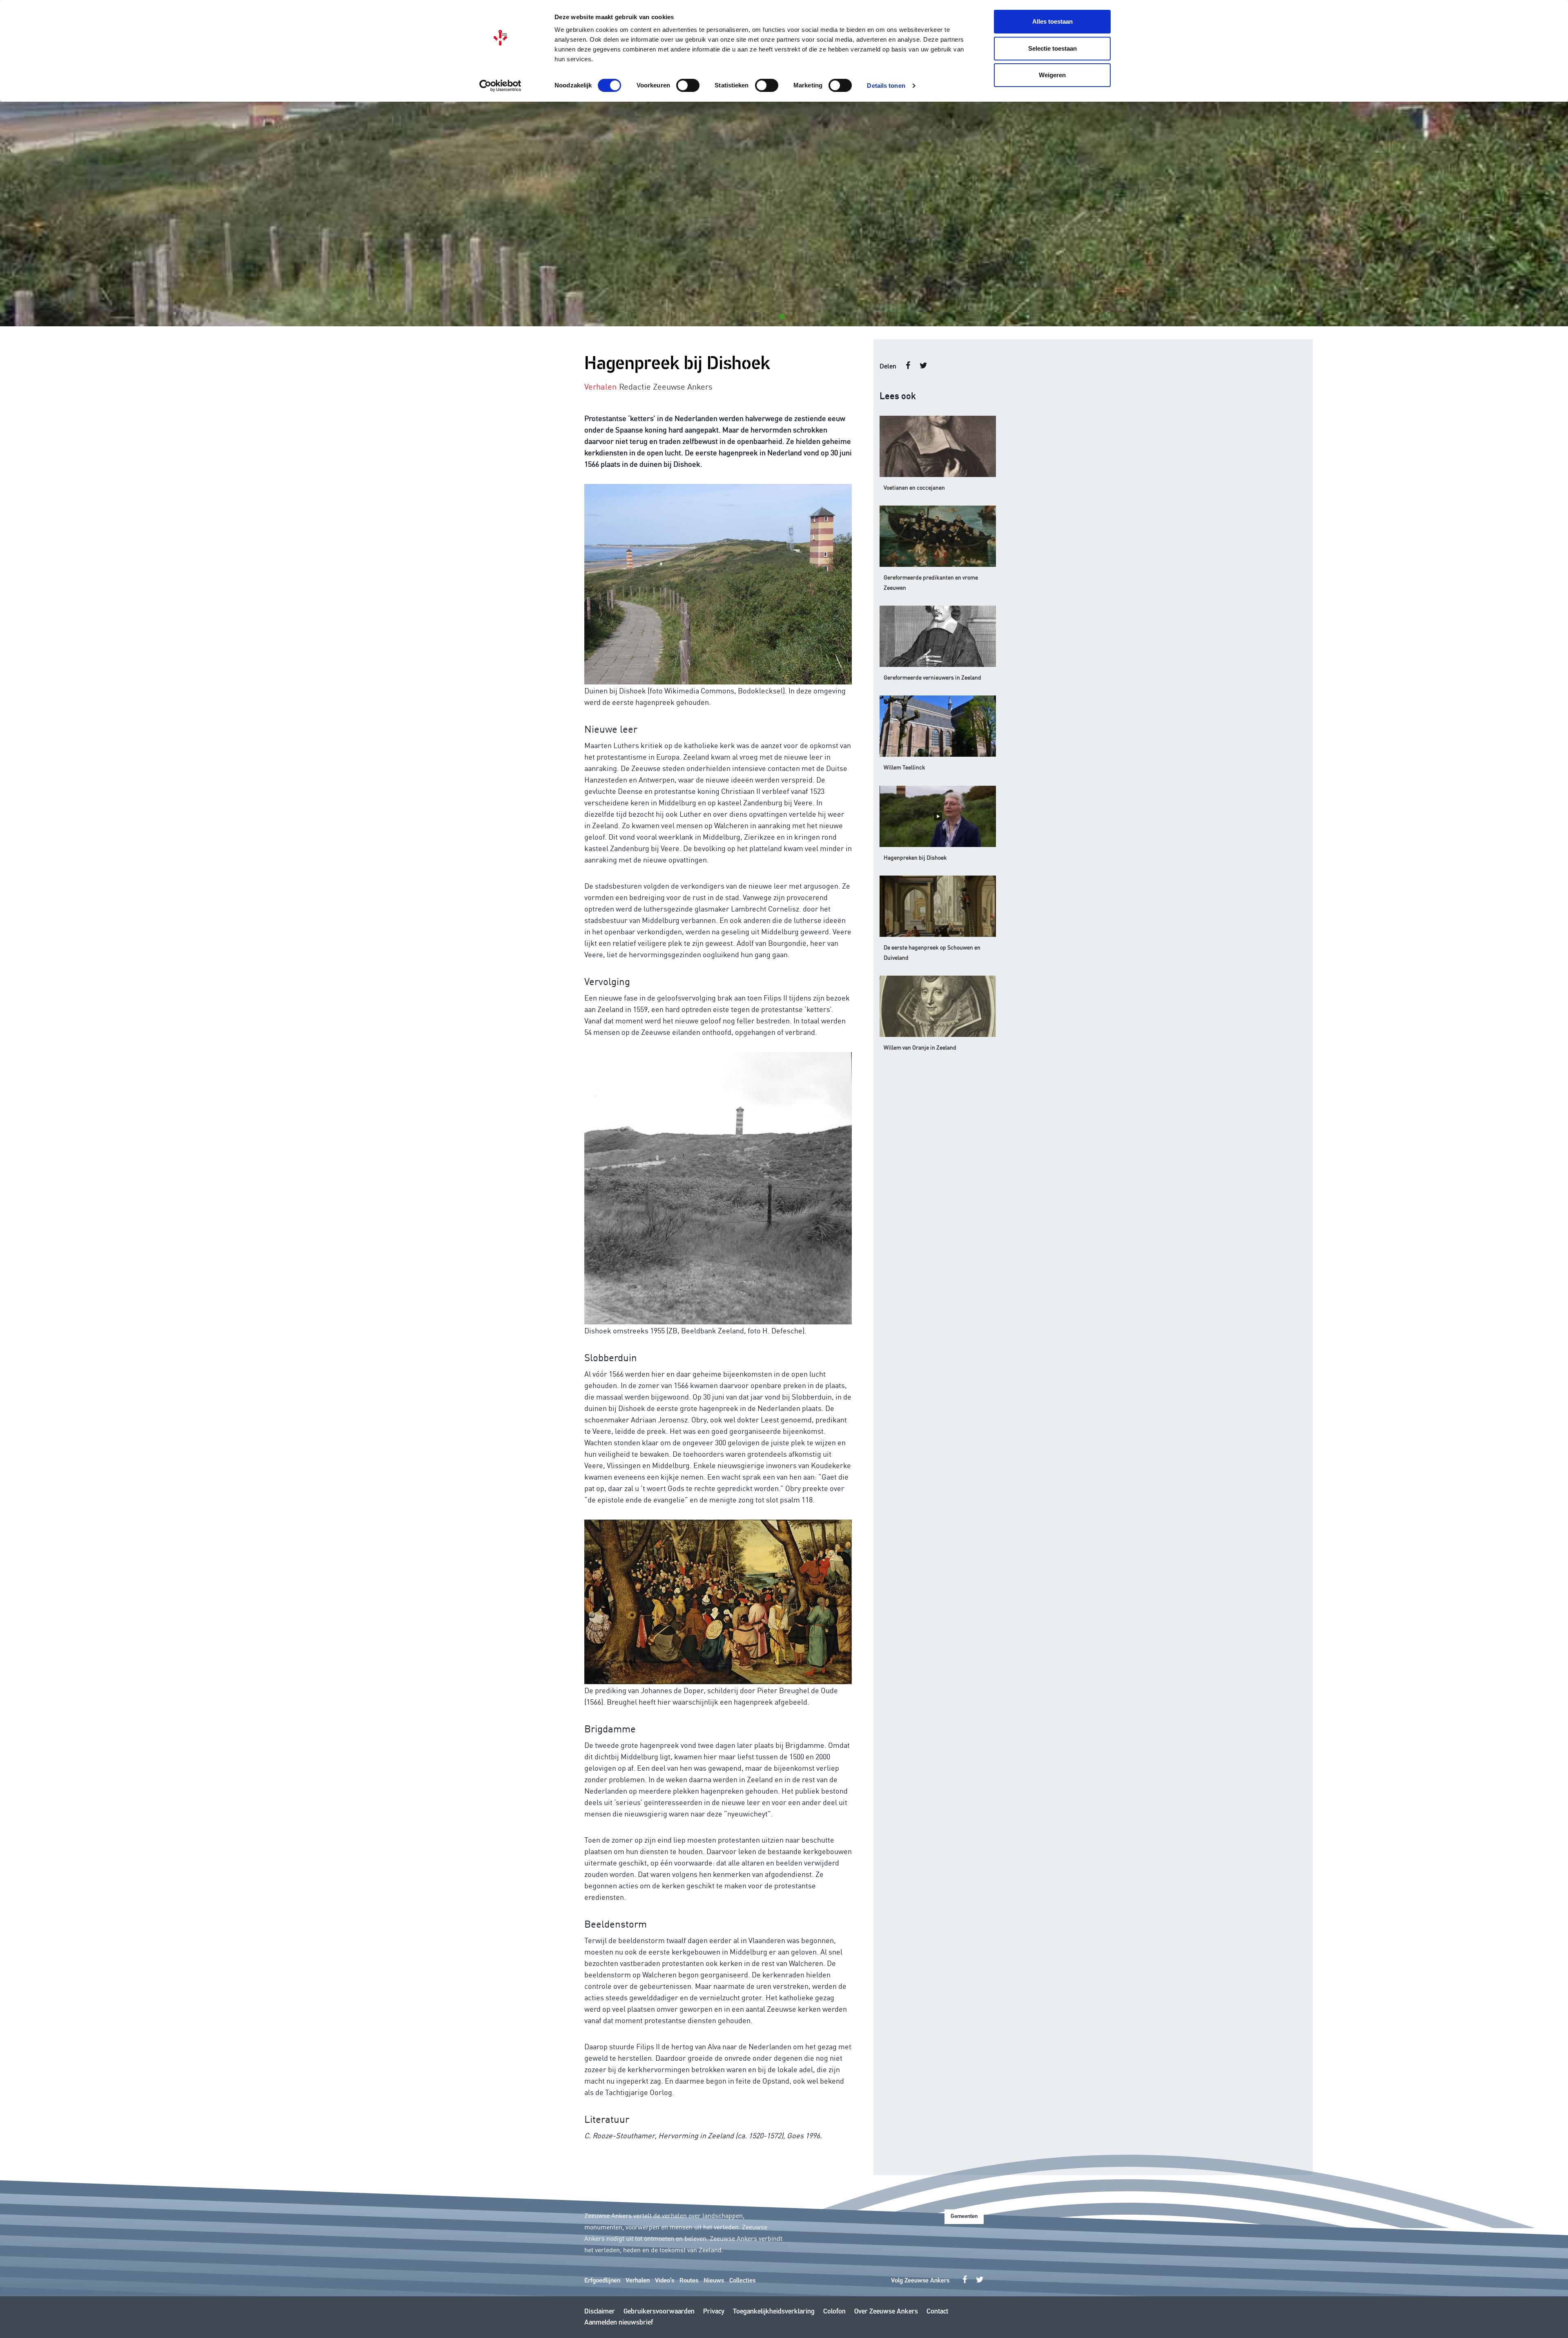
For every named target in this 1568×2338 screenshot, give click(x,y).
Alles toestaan (1052, 21)
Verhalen (638, 2281)
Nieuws (714, 2281)
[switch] (688, 85)
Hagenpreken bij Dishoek (915, 857)
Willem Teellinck (904, 767)
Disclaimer (600, 2312)
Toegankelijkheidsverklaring (774, 2312)
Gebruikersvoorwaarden (659, 2312)
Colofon (834, 2312)
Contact (937, 2312)
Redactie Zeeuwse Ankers (666, 386)
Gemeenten (964, 2217)
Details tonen (886, 86)
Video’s (665, 2281)
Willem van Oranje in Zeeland (920, 1047)
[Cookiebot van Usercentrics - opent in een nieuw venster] (500, 86)
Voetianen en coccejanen (914, 487)
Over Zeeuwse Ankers (886, 2312)
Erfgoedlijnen (602, 2281)
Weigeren (1052, 75)
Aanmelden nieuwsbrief (619, 2323)
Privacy (714, 2312)
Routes (689, 2281)
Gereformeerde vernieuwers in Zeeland (932, 677)
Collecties (742, 2281)
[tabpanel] (784, 214)
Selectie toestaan (1052, 48)
